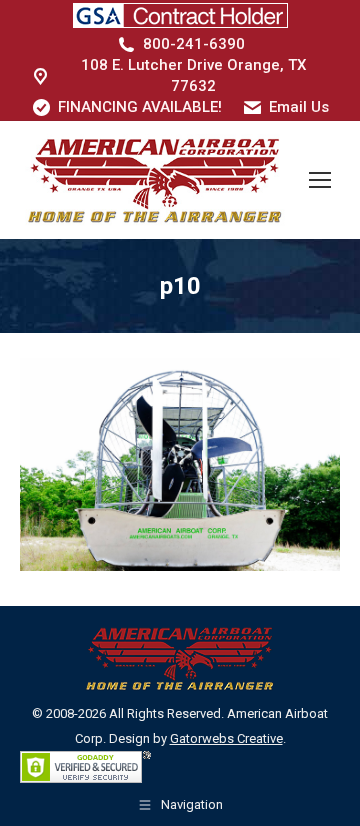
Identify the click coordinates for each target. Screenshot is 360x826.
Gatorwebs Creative (226, 738)
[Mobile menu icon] (320, 180)
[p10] (180, 464)
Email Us (299, 107)
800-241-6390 (194, 44)
